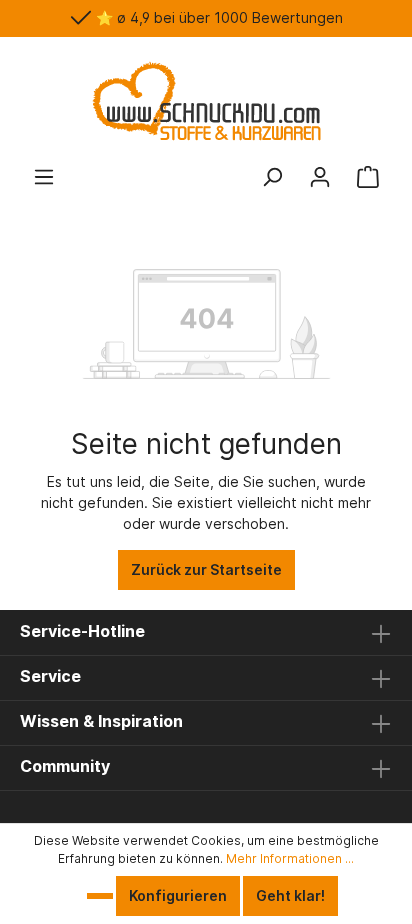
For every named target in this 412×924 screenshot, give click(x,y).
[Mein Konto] (320, 177)
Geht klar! (290, 895)
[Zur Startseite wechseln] (206, 101)
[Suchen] (272, 177)
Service (50, 676)
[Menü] (44, 177)
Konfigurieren (178, 895)
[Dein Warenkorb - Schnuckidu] (368, 177)
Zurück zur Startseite (206, 569)
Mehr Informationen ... (290, 858)
